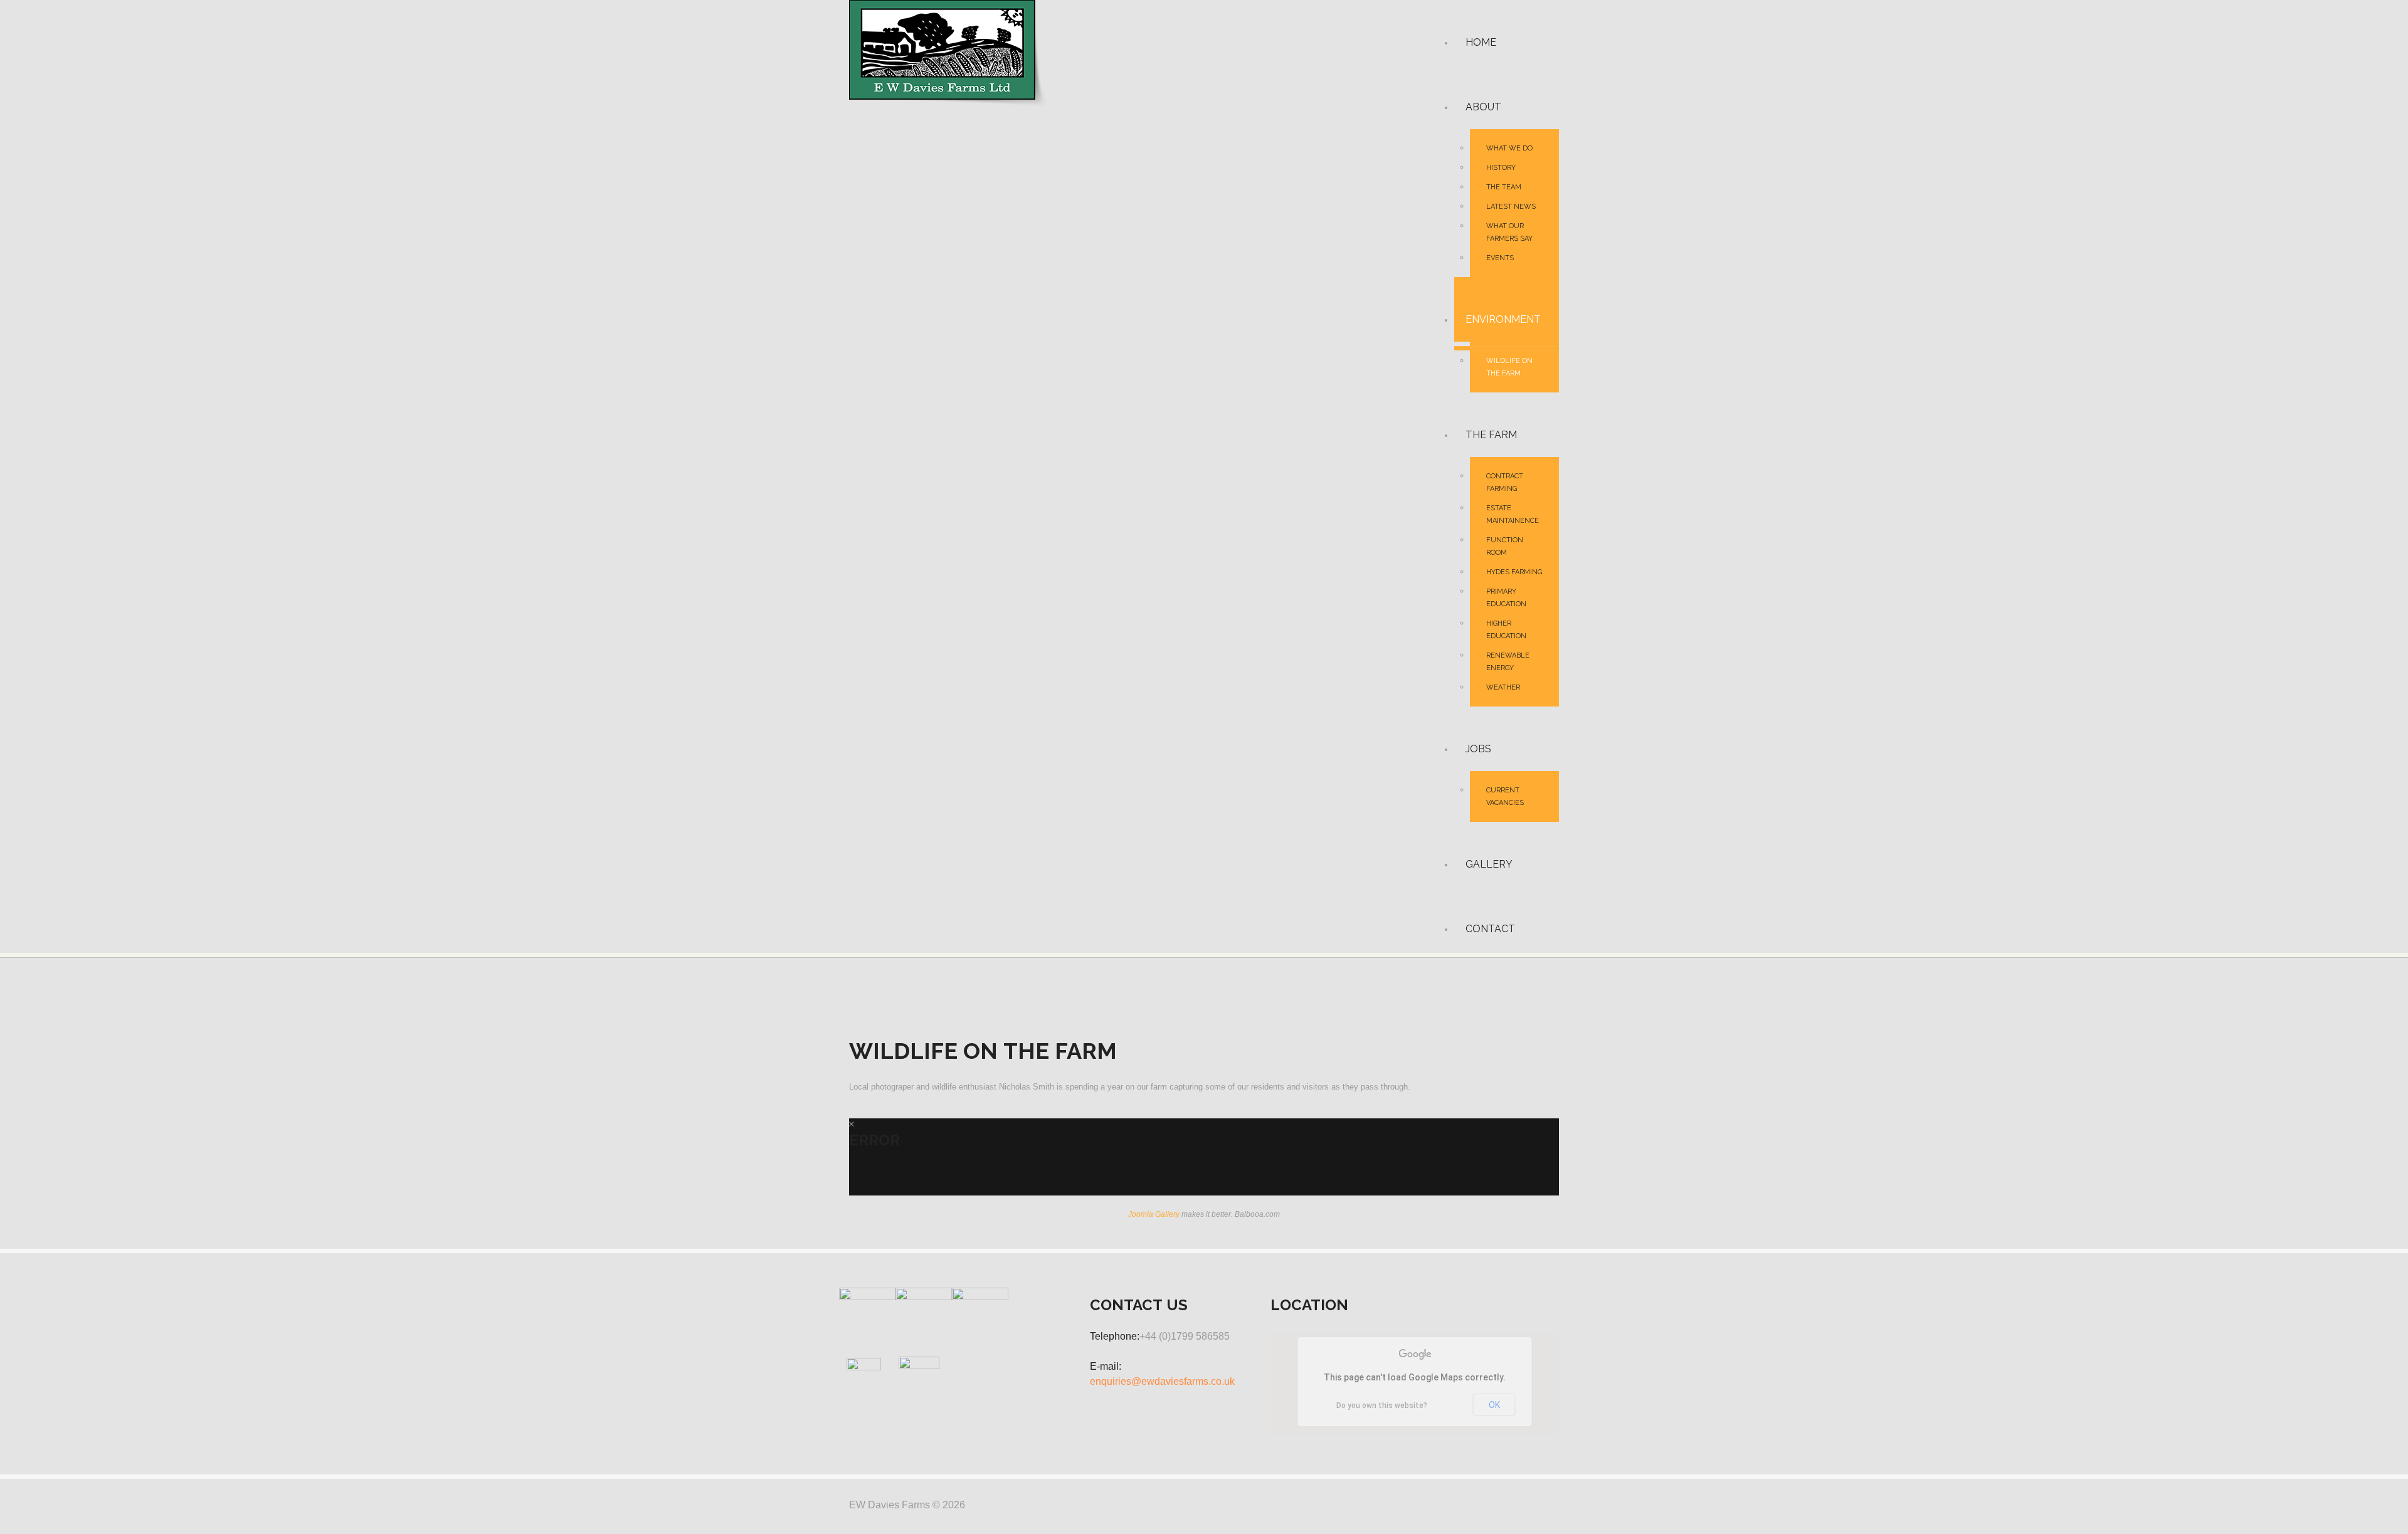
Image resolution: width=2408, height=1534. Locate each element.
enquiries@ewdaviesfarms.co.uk (1162, 1381)
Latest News (1511, 207)
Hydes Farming (1514, 572)
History (1501, 168)
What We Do (1509, 148)
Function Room (1505, 546)
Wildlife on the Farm (1509, 367)
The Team (1504, 187)
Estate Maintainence (1513, 514)
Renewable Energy (1508, 662)
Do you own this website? (1382, 1405)
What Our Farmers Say (1509, 232)
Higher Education (1506, 630)
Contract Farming (1505, 482)
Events (1500, 258)
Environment (1503, 319)
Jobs (1478, 749)
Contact (1490, 929)
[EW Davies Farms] (948, 53)
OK (1494, 1405)
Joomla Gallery (1154, 1214)
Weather (1503, 687)
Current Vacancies (1505, 796)
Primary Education (1506, 598)
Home (1481, 42)
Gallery (1489, 864)
